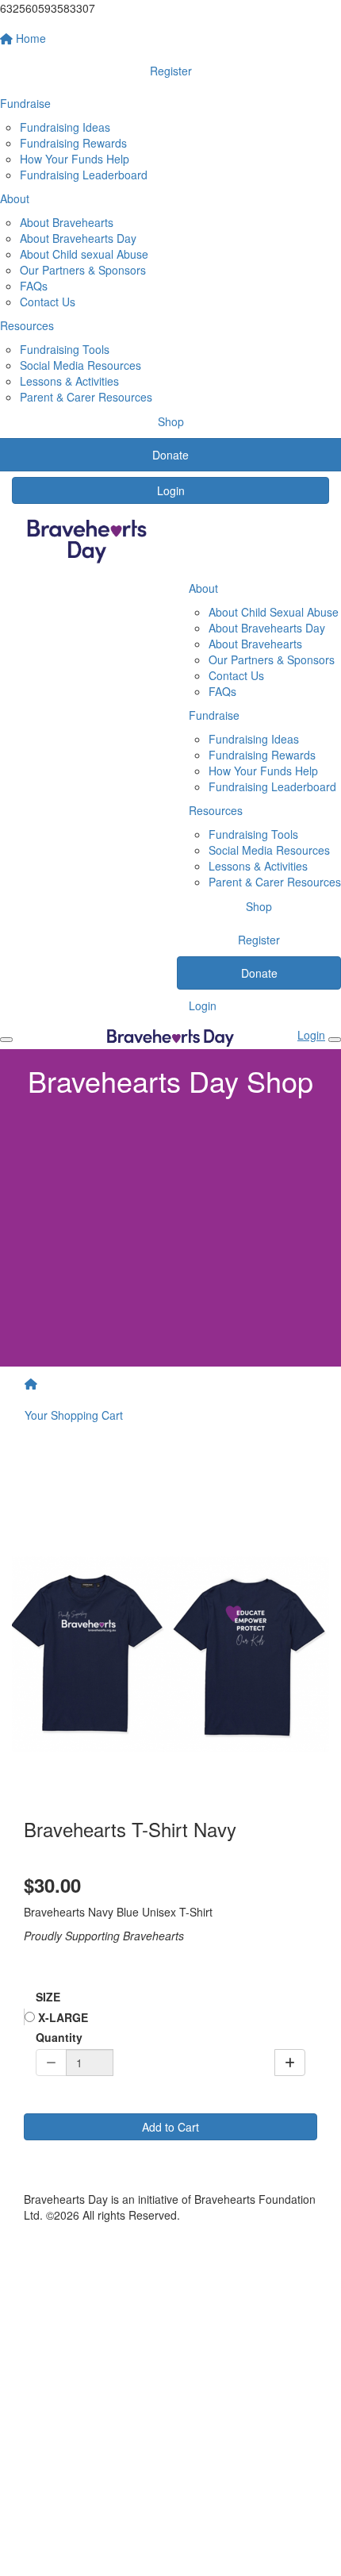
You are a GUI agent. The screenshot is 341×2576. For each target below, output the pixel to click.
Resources (216, 810)
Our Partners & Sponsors (83, 270)
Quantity (59, 2037)
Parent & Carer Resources (86, 397)
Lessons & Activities (69, 381)
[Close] (335, 1040)
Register (259, 940)
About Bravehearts (67, 222)
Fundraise (214, 715)
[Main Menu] (6, 1040)
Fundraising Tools (65, 349)
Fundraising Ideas (65, 127)
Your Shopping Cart (74, 1415)
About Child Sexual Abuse (274, 612)
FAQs (34, 286)
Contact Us (48, 302)
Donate (259, 973)
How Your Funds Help (75, 159)
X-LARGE (61, 2017)
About (203, 588)
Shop (259, 906)
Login (171, 490)
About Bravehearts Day (78, 238)
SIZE (48, 1997)
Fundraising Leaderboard (84, 175)
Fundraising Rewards (73, 143)
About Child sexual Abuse (84, 254)
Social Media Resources (80, 365)
